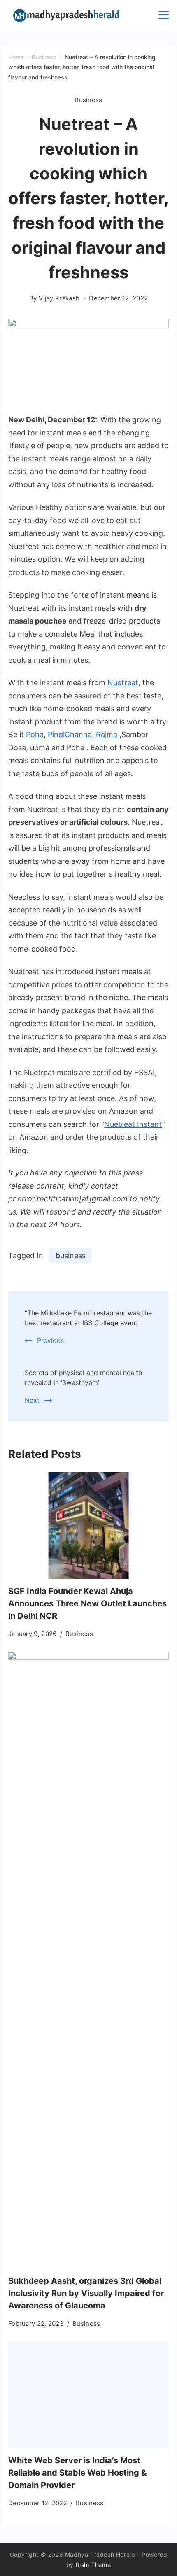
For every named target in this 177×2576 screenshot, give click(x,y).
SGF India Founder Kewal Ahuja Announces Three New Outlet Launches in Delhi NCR (87, 1603)
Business (88, 100)
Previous (50, 1340)
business (71, 1255)
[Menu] (164, 15)
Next (32, 1400)
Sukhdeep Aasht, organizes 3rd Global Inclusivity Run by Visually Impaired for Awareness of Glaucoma (86, 2293)
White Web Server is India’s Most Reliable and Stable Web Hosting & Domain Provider (77, 2473)
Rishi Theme (93, 2565)
